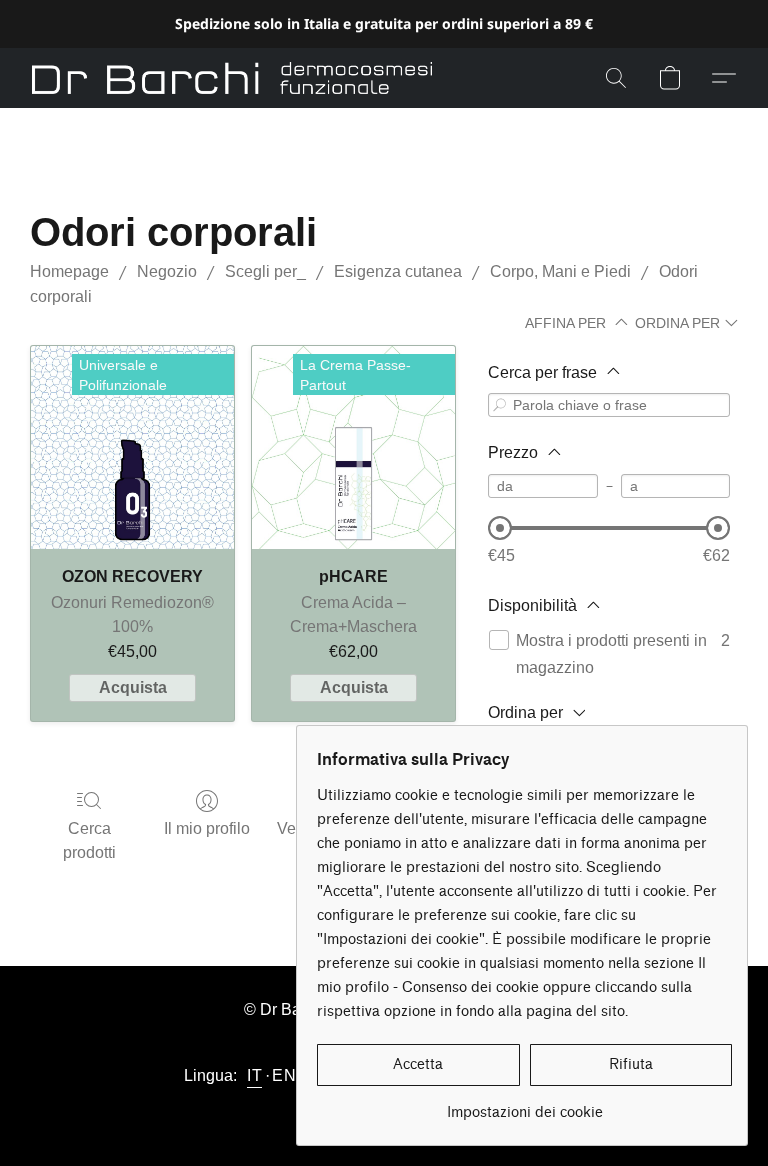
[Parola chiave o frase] (500, 405)
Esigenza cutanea (398, 271)
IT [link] (254, 1075)
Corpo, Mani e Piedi (560, 271)
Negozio (167, 271)
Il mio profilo (207, 828)
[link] (524, 1105)
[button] (232, 78)
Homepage (69, 271)
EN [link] (284, 1075)
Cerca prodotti (89, 840)
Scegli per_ (265, 271)
